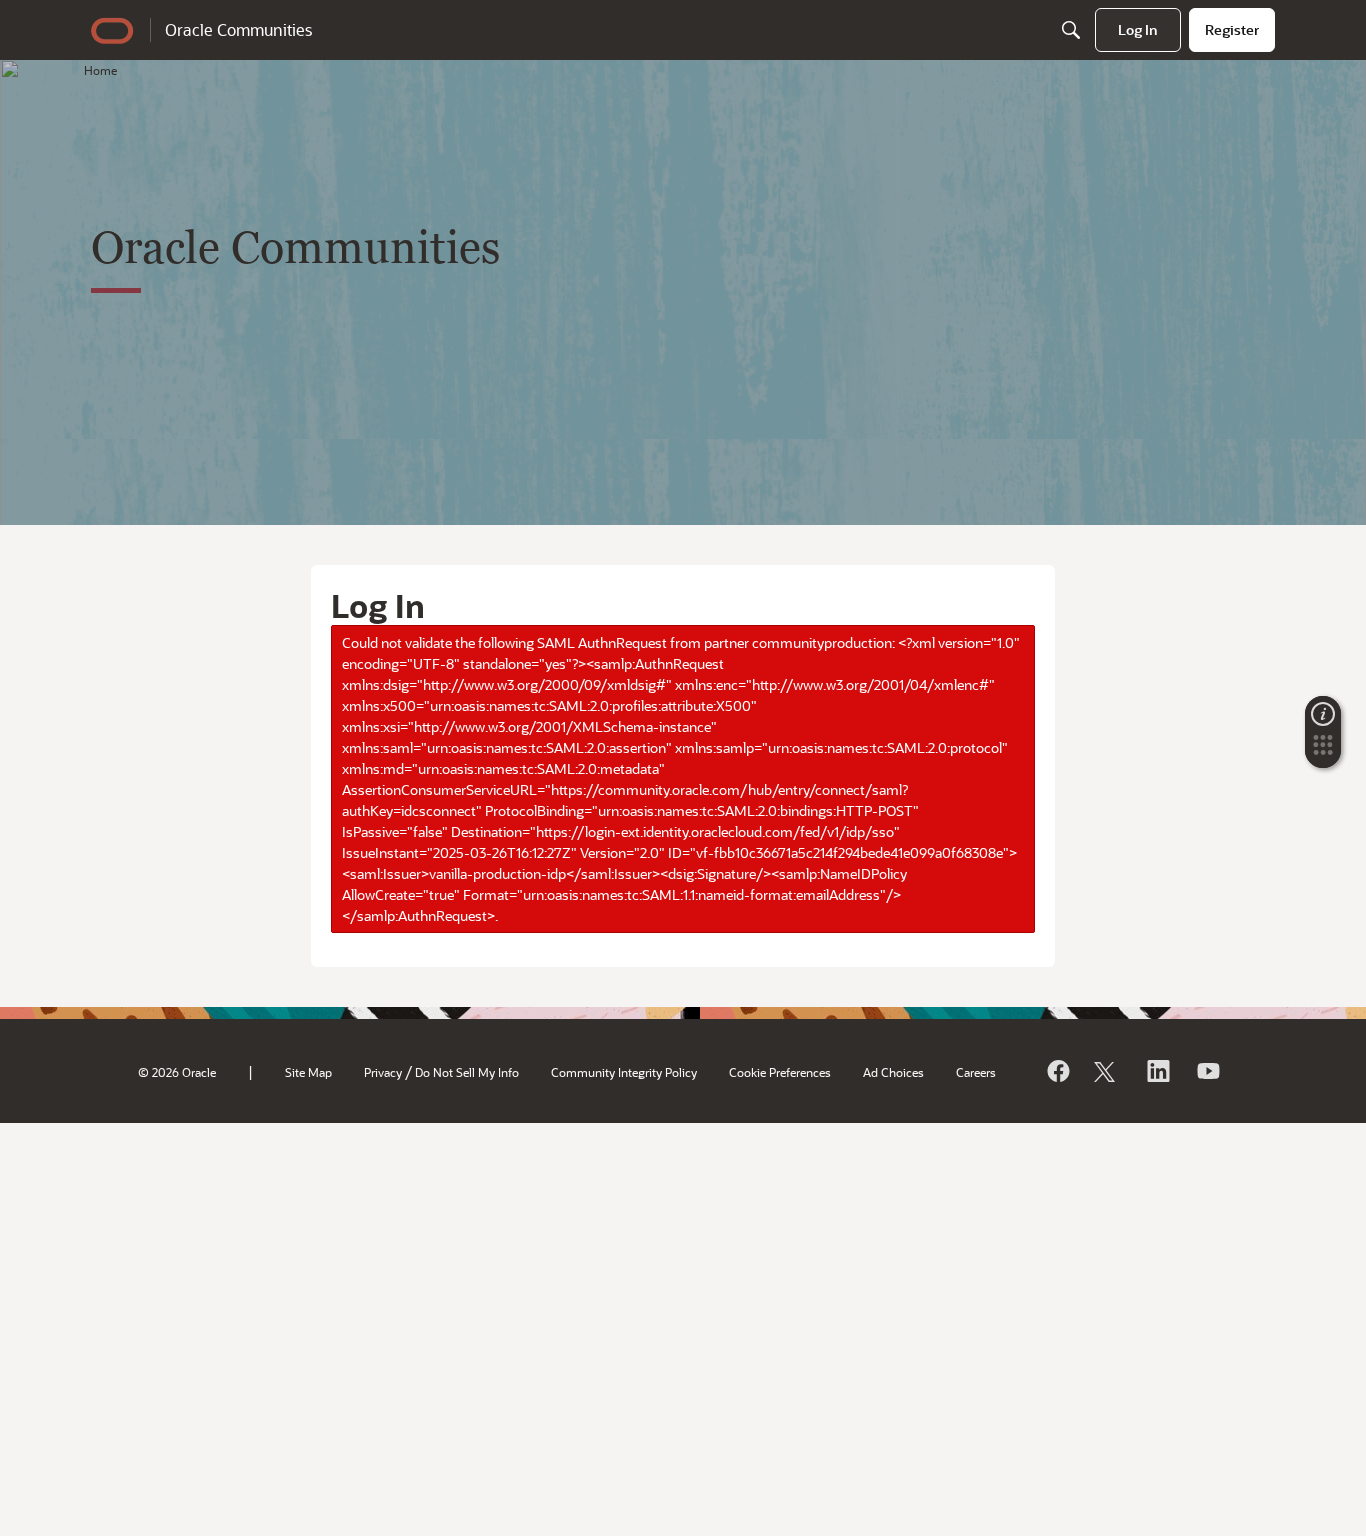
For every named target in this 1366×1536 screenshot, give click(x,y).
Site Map (308, 1072)
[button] (1323, 751)
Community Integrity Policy (624, 1072)
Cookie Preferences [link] (780, 1072)
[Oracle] (1057, 1071)
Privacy (383, 1072)
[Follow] (1107, 1071)
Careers (976, 1072)
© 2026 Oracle (177, 1072)
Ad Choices (893, 1072)
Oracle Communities (238, 29)
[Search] (1071, 30)
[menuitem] (1138, 30)
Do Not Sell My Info (467, 1072)
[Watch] (1207, 1071)
